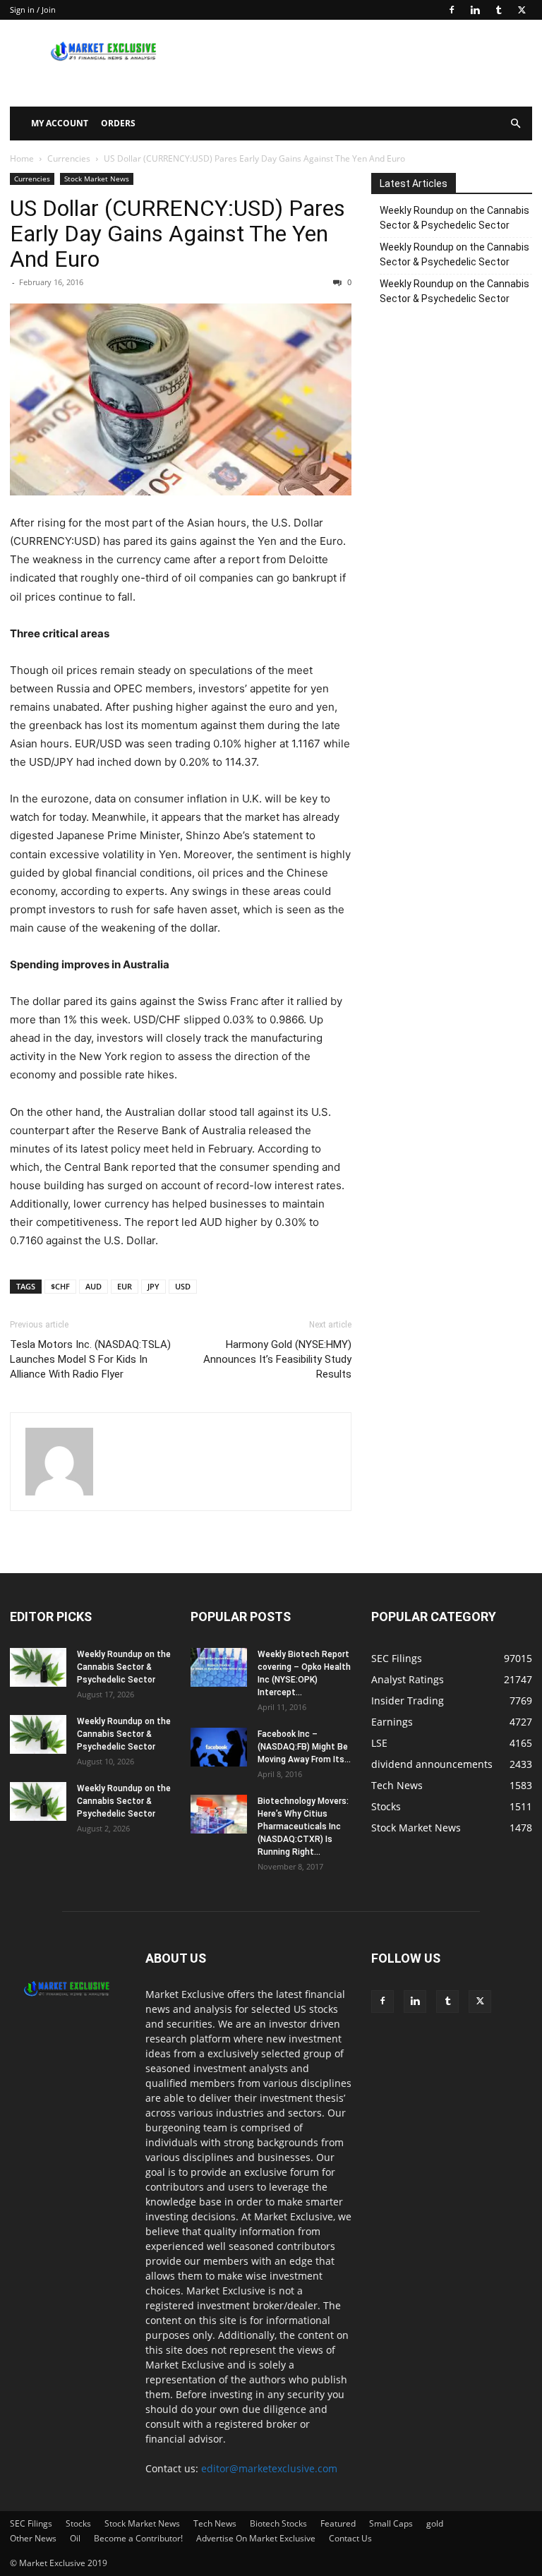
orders (118, 123)
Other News (33, 2538)
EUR (125, 1286)
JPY (153, 1286)
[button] (515, 124)
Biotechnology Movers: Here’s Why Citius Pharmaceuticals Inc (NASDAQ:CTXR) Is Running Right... (303, 1826)
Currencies (69, 158)
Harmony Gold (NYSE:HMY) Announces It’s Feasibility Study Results (277, 1359)
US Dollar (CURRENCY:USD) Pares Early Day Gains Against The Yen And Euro (177, 234)
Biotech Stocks (278, 2523)
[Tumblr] (498, 10)
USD (183, 1286)
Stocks (78, 2523)
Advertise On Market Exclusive (256, 2538)
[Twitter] (522, 10)
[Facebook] (452, 10)
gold (435, 2523)
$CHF (60, 1286)
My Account (60, 123)
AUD (94, 1286)
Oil (75, 2538)
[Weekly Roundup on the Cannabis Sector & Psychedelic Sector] (38, 1667)
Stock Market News (97, 179)
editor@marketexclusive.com (269, 2468)
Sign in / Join (33, 10)
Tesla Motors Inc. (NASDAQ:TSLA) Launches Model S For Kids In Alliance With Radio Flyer (90, 1359)
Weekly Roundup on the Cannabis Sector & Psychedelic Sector (454, 218)
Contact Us (350, 2538)
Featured (338, 2523)
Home (22, 158)
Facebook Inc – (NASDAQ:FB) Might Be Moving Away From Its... (304, 1747)
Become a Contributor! (138, 2538)
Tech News (215, 2523)
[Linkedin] (475, 10)
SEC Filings (31, 2523)
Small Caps (391, 2523)
